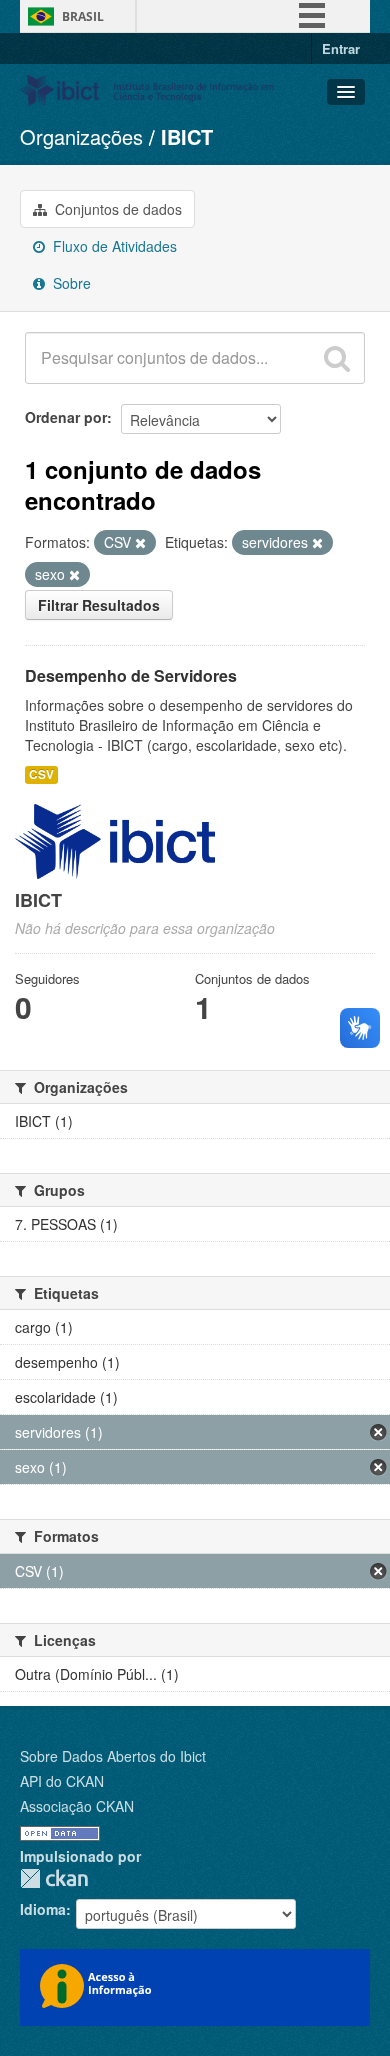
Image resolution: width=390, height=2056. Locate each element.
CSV (41, 774)
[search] (337, 358)
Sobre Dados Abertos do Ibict (113, 1756)
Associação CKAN (77, 1806)
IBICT (187, 136)
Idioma (43, 1909)
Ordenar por (66, 417)
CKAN (54, 1878)
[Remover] (140, 543)
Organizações (81, 136)
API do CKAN (62, 1781)
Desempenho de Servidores (131, 675)
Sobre (70, 283)
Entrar (341, 48)
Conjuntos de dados (116, 209)
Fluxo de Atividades (113, 246)
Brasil (83, 16)
